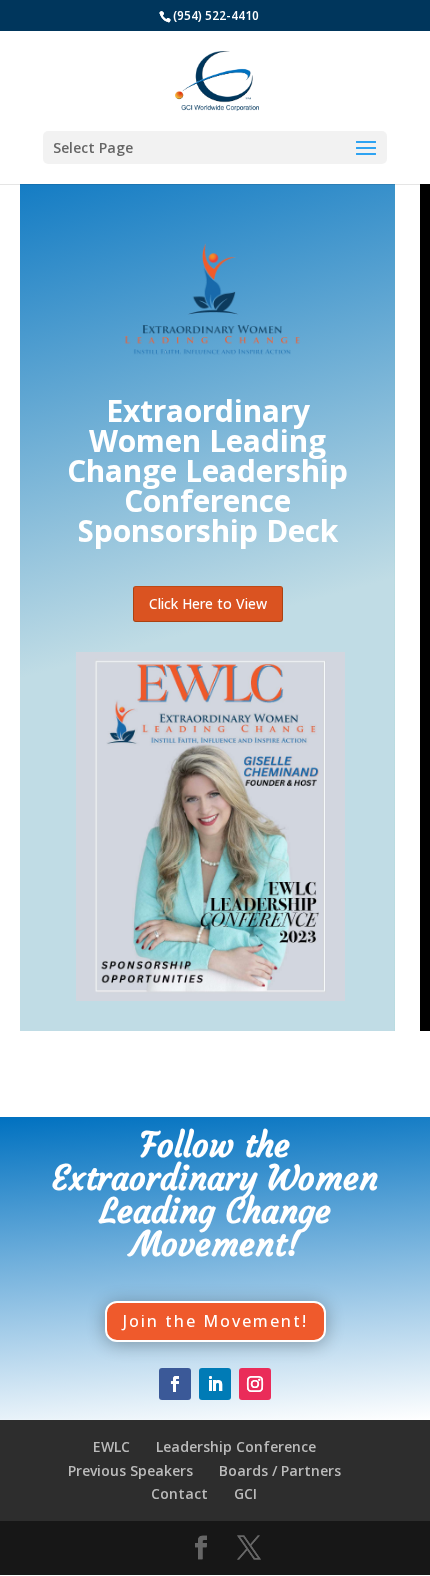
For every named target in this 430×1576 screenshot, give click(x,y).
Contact (179, 1493)
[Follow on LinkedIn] (215, 1384)
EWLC (111, 1446)
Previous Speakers (130, 1470)
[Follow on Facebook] (175, 1384)
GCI (245, 1493)
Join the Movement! (215, 1321)
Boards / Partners (280, 1470)
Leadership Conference (236, 1446)
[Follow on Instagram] (255, 1384)
